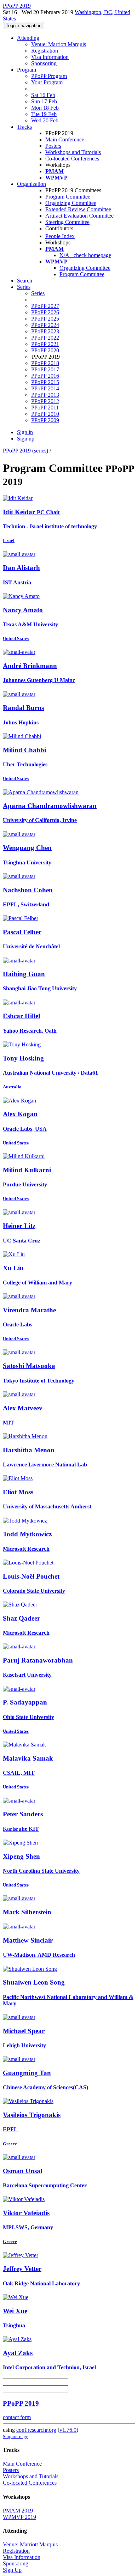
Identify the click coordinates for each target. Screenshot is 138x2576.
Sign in (25, 432)
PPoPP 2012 (45, 401)
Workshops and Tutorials (73, 152)
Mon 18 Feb (45, 108)
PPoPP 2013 (45, 395)
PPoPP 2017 (45, 369)
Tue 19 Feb (44, 114)
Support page (16, 2437)
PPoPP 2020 (45, 350)
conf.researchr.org (36, 2430)
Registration (45, 51)
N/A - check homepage (85, 255)
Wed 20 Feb (45, 120)
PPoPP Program (49, 76)
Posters (53, 146)
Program (27, 70)
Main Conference (65, 139)
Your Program (47, 82)
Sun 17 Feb (44, 101)
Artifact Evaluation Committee (79, 216)
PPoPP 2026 (45, 312)
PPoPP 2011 (45, 408)
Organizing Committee (71, 203)
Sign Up (12, 2570)
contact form (17, 2417)
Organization (31, 184)
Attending (28, 38)
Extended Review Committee (78, 209)
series (40, 451)
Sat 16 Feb (43, 95)
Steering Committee (67, 222)
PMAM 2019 (18, 2511)
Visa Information (50, 57)
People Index (60, 236)
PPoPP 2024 (45, 325)
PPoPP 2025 (45, 319)
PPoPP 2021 (45, 344)
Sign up (26, 439)
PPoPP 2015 (45, 382)
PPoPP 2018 (45, 363)
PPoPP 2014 (45, 388)
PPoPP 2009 (45, 420)
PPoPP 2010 (45, 414)
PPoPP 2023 (45, 331)
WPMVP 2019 (19, 2517)
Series (38, 293)
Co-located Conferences (72, 159)
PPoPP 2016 (45, 376)
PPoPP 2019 (17, 451)
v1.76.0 (68, 2430)
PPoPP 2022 (45, 338)
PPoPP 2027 (45, 306)
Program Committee (68, 197)
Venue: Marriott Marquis (59, 44)
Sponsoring (44, 63)
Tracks (24, 127)
